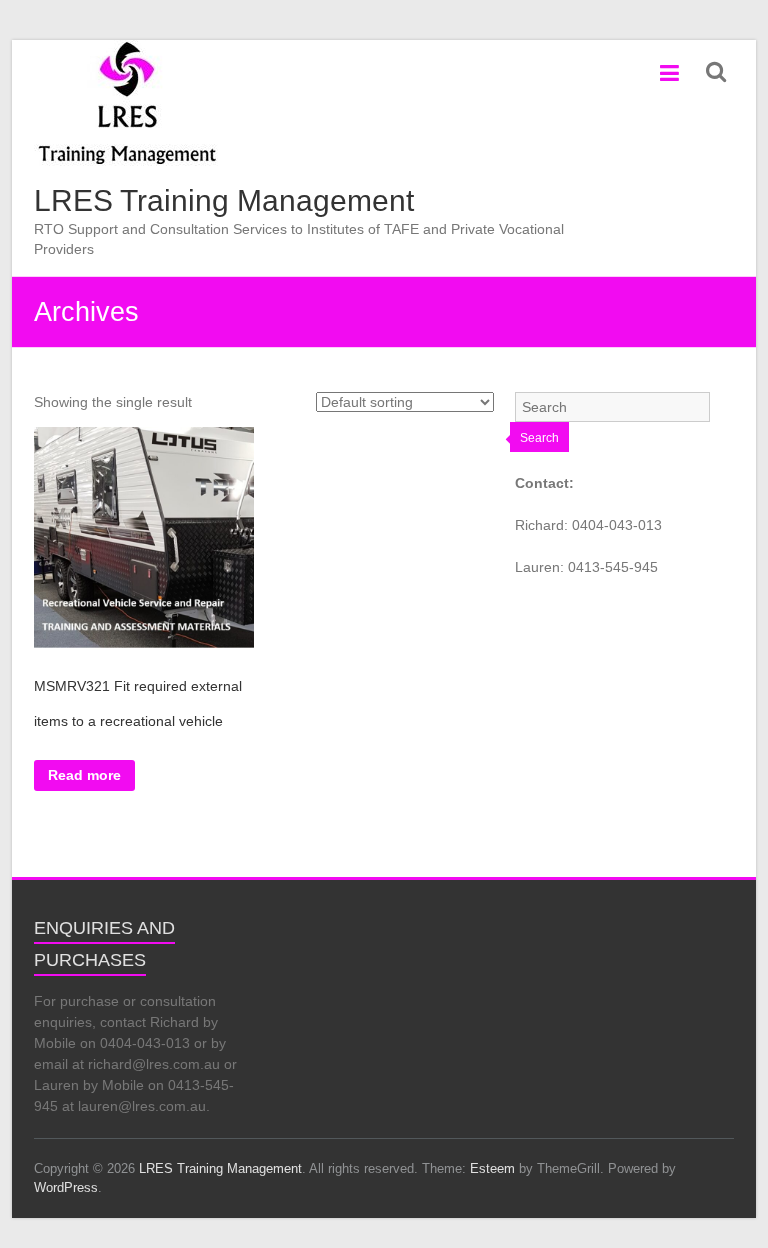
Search (539, 438)
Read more (84, 775)
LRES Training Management (224, 200)
